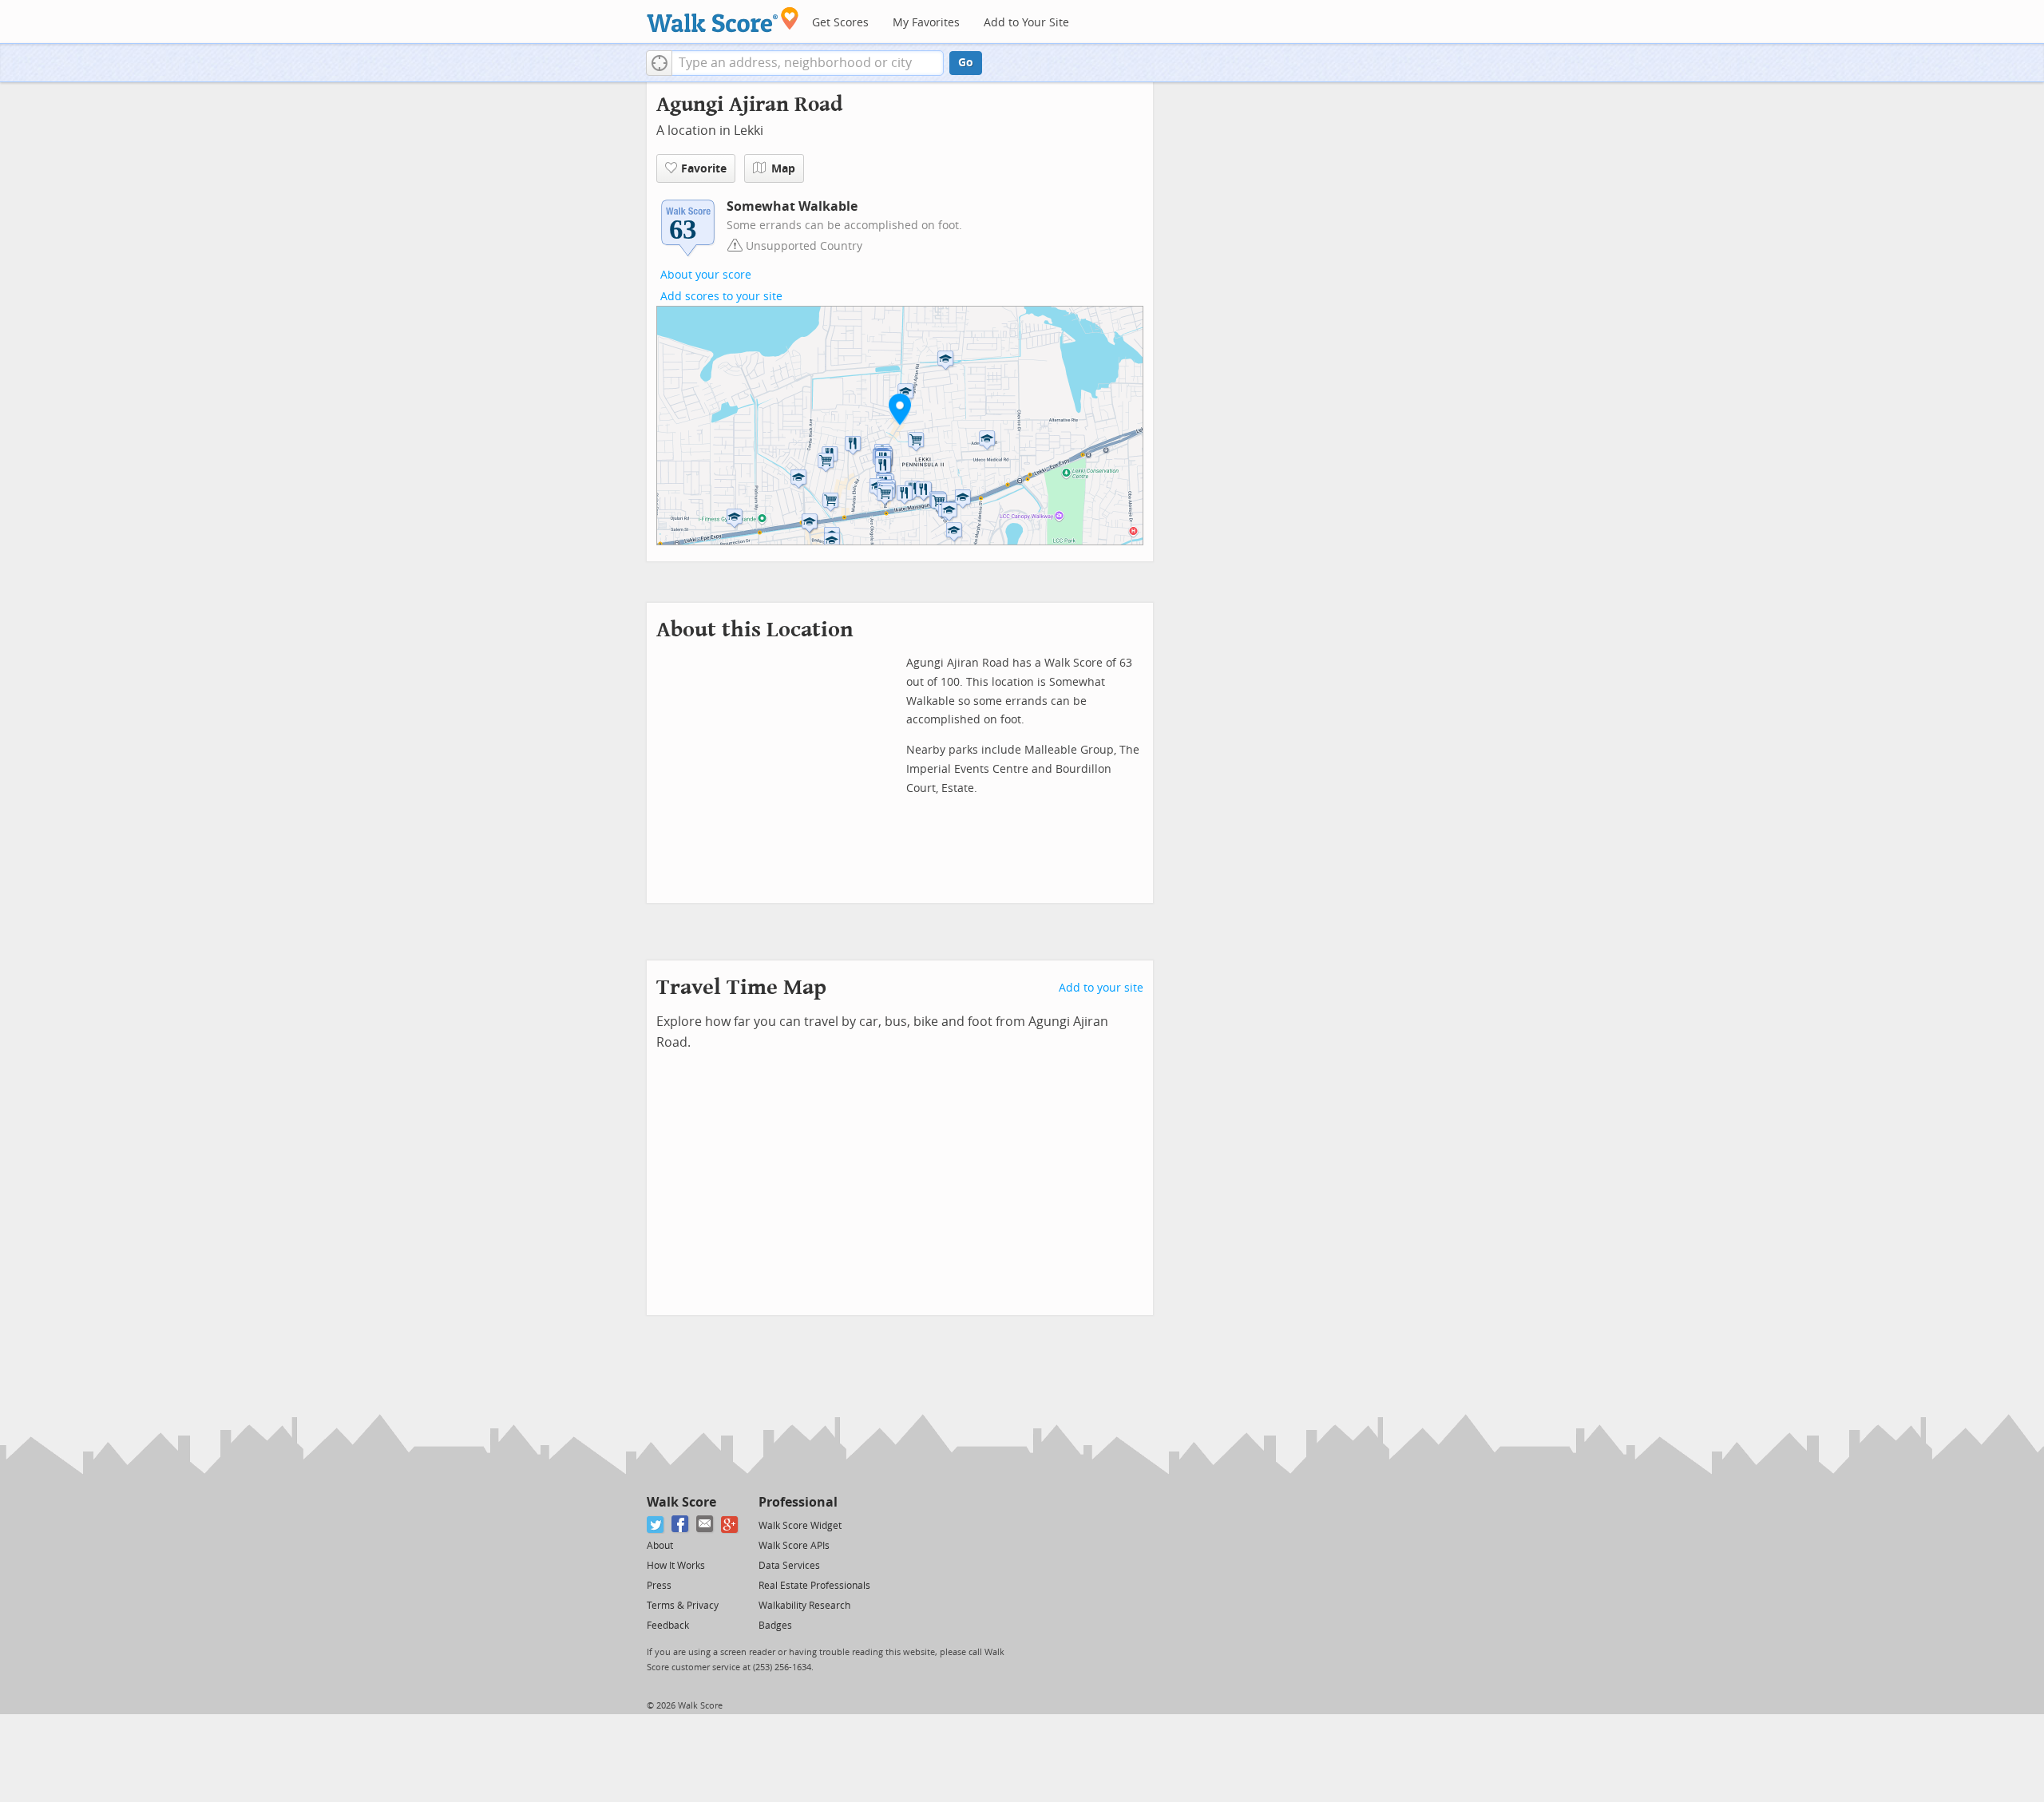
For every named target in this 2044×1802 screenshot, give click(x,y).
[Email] (705, 1525)
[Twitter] (656, 1525)
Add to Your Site (1026, 23)
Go (966, 63)
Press (659, 1586)
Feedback (668, 1626)
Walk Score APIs (794, 1546)
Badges (775, 1626)
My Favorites (926, 23)
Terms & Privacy (683, 1606)
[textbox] (808, 63)
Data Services (789, 1566)
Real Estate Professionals (814, 1586)
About (660, 1546)
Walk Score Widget (800, 1526)
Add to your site (1101, 988)
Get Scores (840, 23)
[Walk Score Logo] (723, 20)
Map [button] (783, 169)
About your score (706, 275)
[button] (659, 63)
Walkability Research (804, 1606)
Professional (798, 1502)
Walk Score (681, 1502)
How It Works (676, 1566)
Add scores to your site (721, 297)
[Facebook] (681, 1525)
